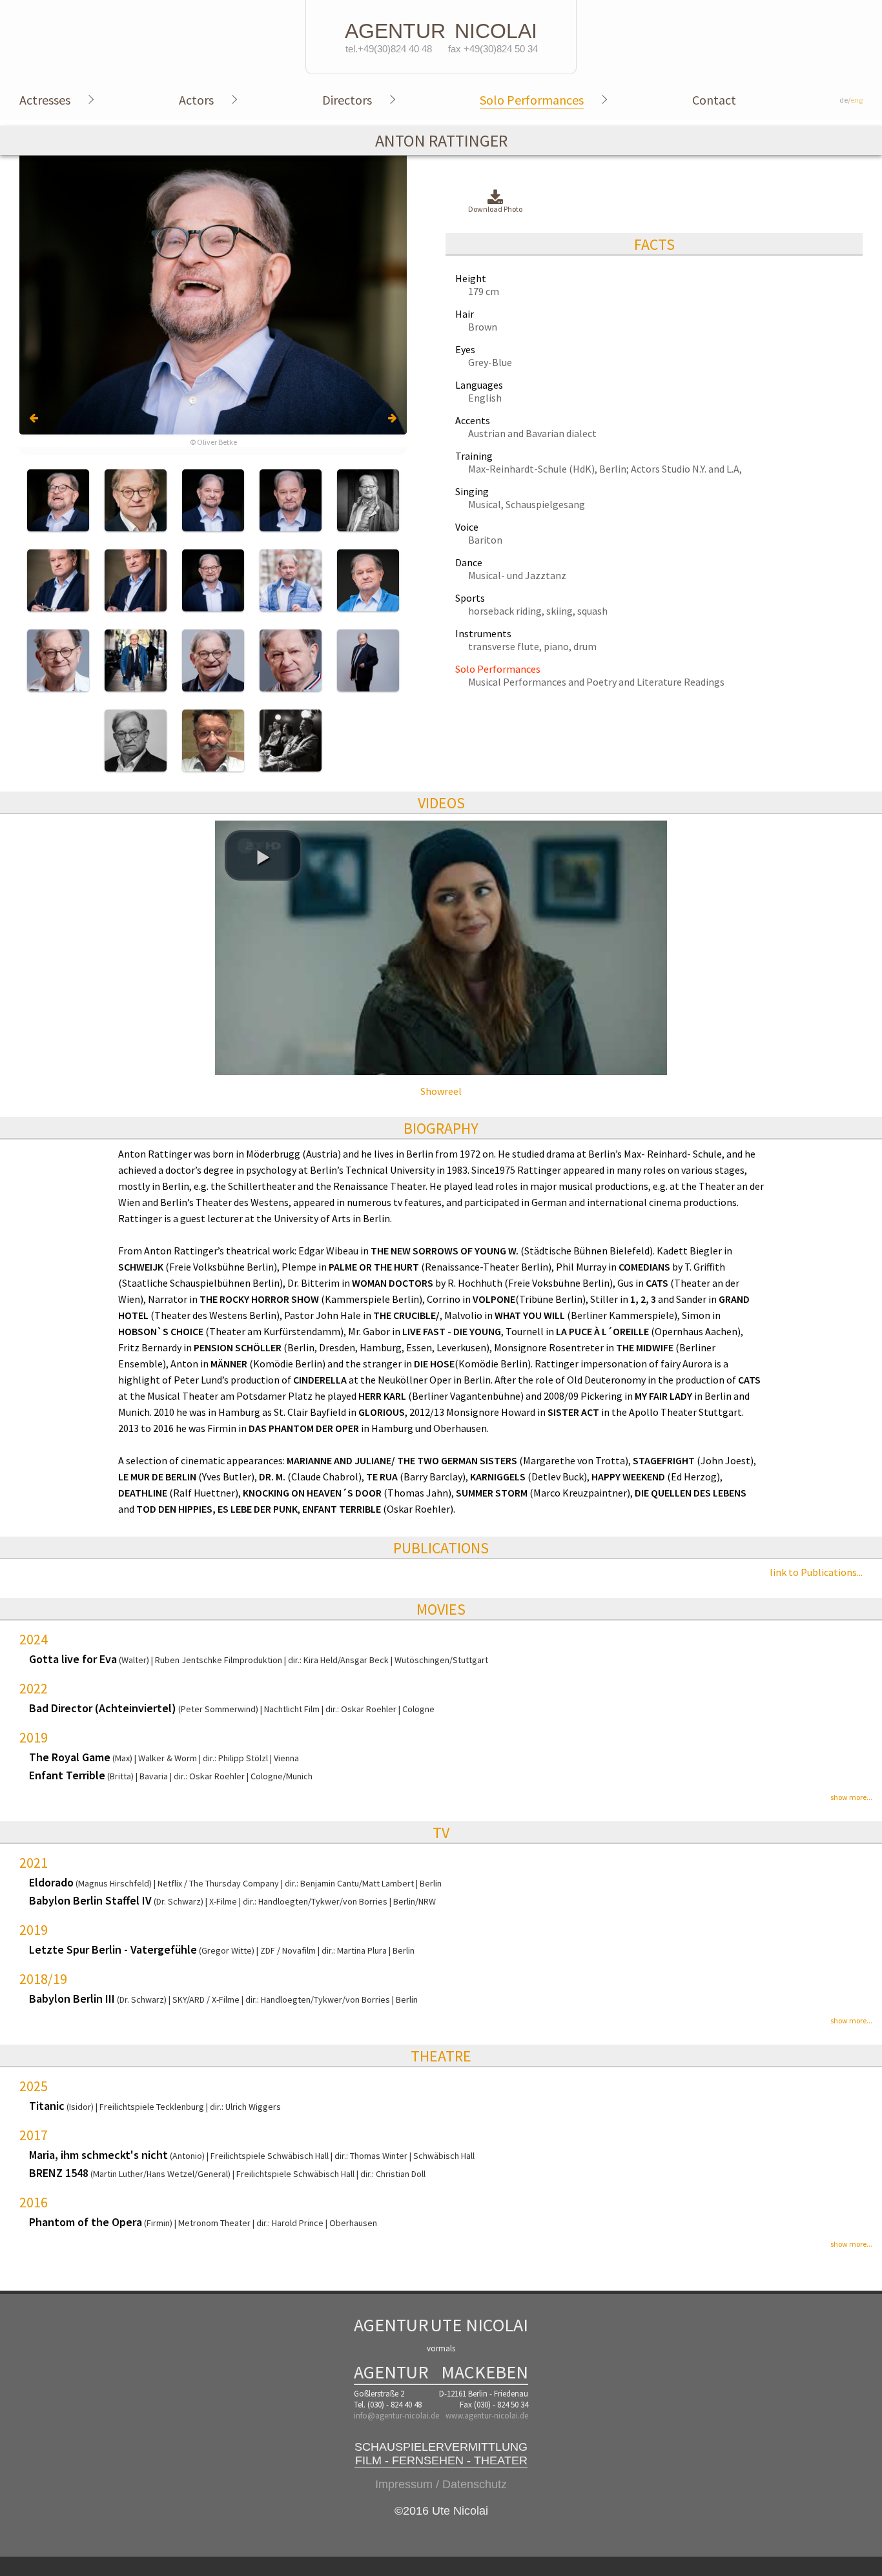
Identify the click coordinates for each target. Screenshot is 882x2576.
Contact (714, 100)
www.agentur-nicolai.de (487, 2416)
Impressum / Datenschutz (441, 2484)
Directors (347, 100)
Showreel (441, 1091)
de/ (851, 100)
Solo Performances (532, 100)
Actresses (45, 100)
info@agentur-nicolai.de (396, 2416)
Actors (196, 100)
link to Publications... (816, 1572)
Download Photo (495, 209)
